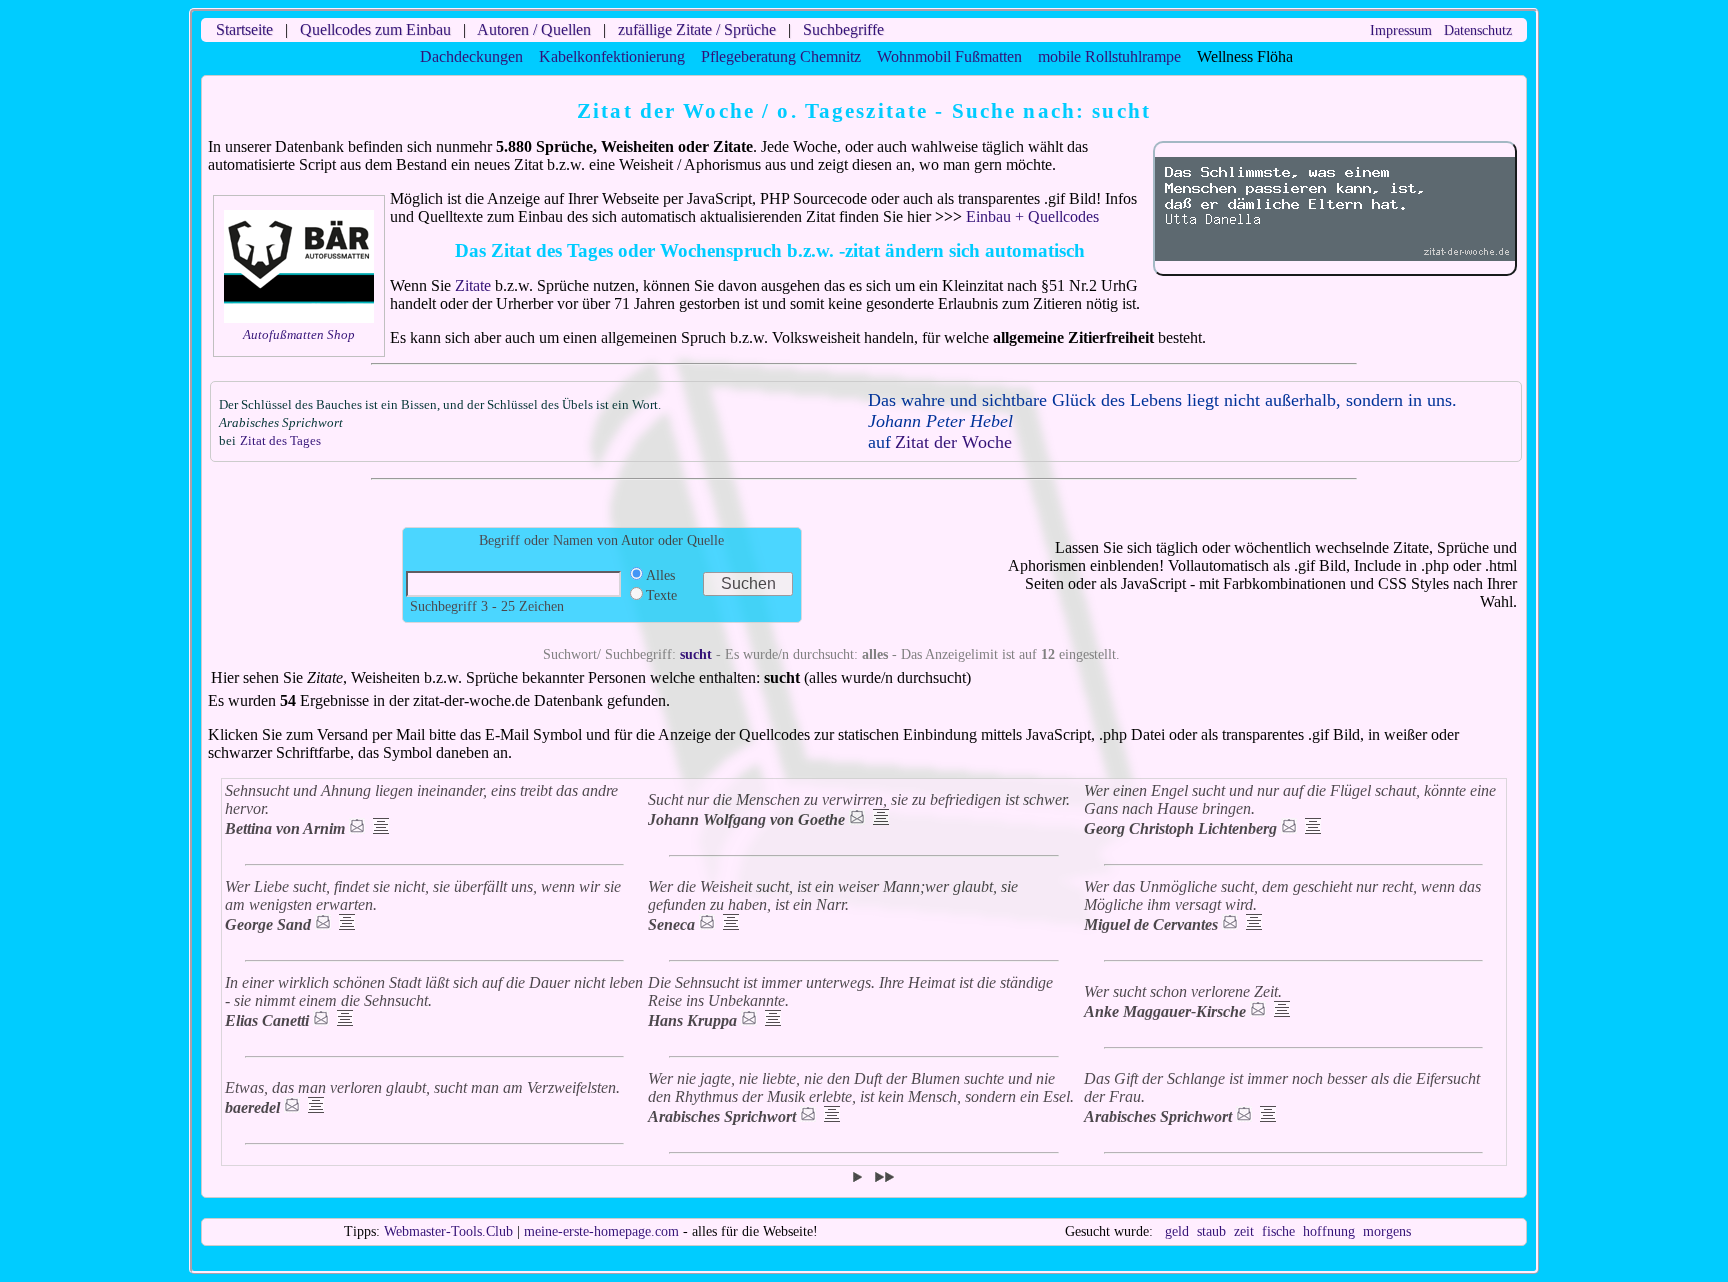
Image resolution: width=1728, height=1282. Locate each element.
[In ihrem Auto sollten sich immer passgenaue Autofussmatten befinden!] (299, 318)
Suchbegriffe (843, 29)
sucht (696, 654)
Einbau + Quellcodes (1032, 216)
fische (1278, 1231)
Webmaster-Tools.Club (448, 1231)
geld (1177, 1231)
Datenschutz (1478, 30)
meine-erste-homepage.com (601, 1231)
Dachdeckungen (471, 56)
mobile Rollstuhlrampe (1109, 56)
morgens (1387, 1231)
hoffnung (1329, 1231)
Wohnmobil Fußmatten (949, 56)
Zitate (473, 285)
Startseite (244, 29)
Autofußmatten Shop (299, 334)
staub (1211, 1231)
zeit (1244, 1231)
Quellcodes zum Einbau (375, 29)
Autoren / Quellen (534, 29)
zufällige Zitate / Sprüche (697, 29)
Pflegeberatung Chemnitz (781, 56)
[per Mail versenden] (357, 828)
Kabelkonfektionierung (612, 56)
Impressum (1401, 30)
